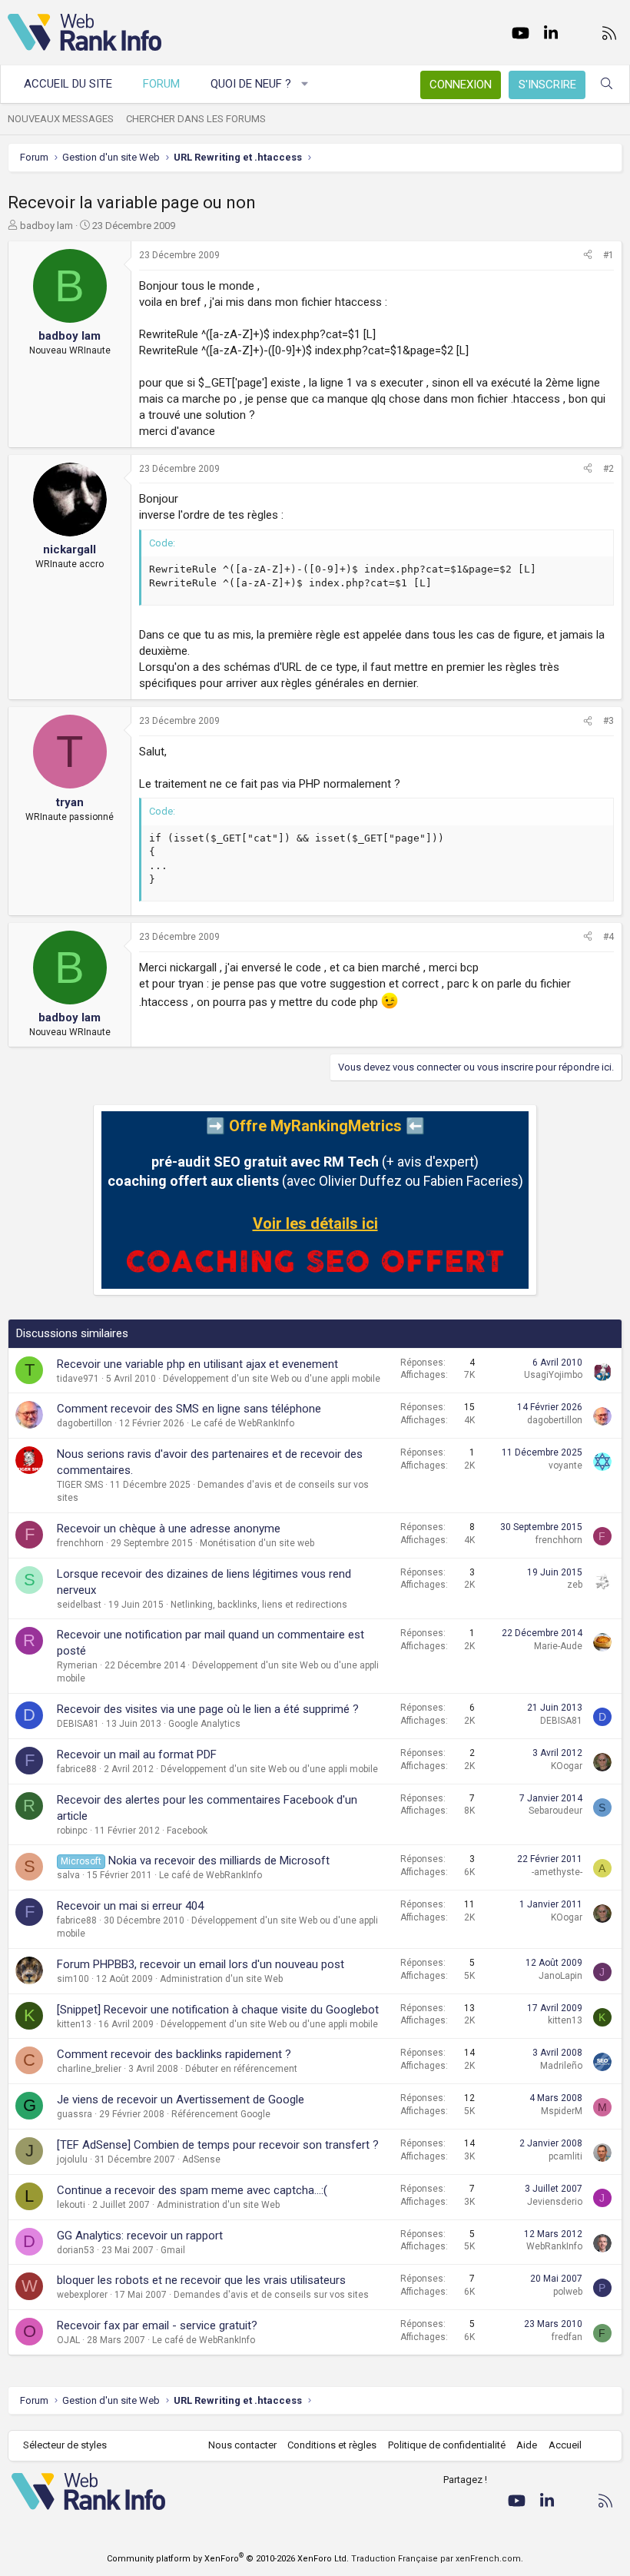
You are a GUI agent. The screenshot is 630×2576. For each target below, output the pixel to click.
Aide (527, 2445)
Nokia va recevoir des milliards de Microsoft (219, 1861)
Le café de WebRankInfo (243, 1423)
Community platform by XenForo (228, 2559)
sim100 (73, 1979)
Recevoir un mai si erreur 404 (130, 1906)
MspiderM (562, 2111)
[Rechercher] (607, 84)
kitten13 (74, 2024)
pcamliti (565, 2156)
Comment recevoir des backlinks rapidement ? (174, 2054)
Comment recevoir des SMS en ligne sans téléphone (189, 1409)
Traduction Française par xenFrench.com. (437, 2559)
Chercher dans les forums (196, 119)
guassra (75, 2114)
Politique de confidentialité (447, 2445)
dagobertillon (85, 1423)
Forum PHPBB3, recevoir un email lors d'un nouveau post (201, 1964)
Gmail (173, 2250)
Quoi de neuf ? (251, 84)
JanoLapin (560, 1976)
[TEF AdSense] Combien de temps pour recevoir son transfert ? (218, 2145)
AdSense (201, 2159)
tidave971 (78, 1379)
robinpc (72, 1831)
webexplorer (82, 2295)
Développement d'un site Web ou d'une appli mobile (272, 1379)
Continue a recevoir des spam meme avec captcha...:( (192, 2190)
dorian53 (76, 2250)
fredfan (567, 2337)
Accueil (565, 2445)
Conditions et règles (332, 2445)
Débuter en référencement (241, 2069)
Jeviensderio (555, 2202)
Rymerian (77, 1665)
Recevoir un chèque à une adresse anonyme (169, 1529)
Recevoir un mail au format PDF (137, 1754)
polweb (568, 2292)
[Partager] (588, 256)
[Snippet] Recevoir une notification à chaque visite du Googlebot (218, 2010)
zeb (575, 1585)
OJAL (68, 2340)
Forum (161, 84)
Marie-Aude (558, 1646)
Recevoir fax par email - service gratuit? (157, 2325)
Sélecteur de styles (65, 2445)
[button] (305, 84)
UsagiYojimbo (553, 1375)
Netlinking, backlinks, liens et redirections (259, 1605)
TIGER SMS (80, 1485)
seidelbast (79, 1605)
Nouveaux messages (61, 119)
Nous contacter (242, 2445)
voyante (565, 1466)
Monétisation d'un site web (257, 1543)
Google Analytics (204, 1724)
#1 (608, 255)
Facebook (187, 1831)
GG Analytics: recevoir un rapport (140, 2236)
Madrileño (561, 2066)
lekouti (71, 2205)
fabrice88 (77, 1769)
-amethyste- (557, 1872)
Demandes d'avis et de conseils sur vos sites (271, 2295)
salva (68, 1875)
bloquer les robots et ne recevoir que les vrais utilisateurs (201, 2280)
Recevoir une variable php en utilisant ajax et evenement (197, 1364)
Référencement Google (221, 2114)
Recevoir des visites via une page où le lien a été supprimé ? (208, 1709)
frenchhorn (80, 1543)
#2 (608, 469)
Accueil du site (68, 84)
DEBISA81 (78, 1724)
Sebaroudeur (555, 1811)
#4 (608, 937)
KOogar (567, 1766)
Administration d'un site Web (221, 1979)
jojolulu (72, 2159)
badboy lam (46, 226)
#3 (608, 721)
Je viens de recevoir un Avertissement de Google (181, 2100)
